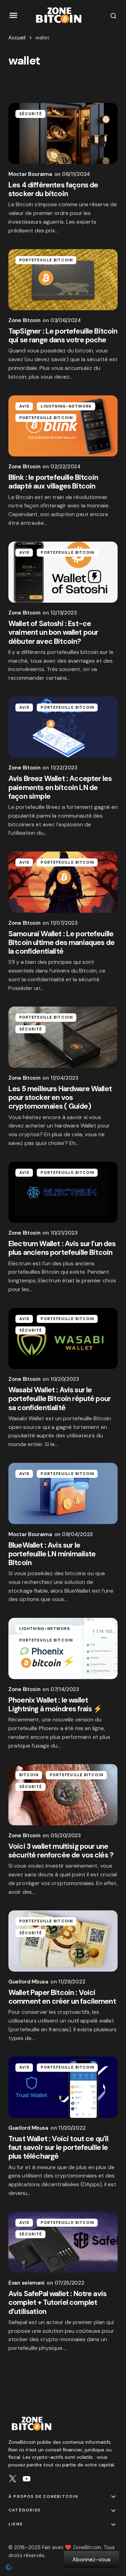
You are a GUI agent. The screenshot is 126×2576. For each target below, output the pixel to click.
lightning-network (66, 406)
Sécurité (31, 114)
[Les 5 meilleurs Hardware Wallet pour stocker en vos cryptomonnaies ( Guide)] (63, 1037)
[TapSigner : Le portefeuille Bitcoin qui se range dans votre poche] (63, 280)
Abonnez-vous (92, 2559)
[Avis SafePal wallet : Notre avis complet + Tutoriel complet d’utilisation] (63, 2242)
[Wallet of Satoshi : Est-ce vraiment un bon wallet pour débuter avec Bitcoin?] (63, 572)
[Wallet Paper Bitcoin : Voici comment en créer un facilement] (63, 1941)
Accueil (17, 38)
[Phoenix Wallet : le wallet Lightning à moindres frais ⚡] (63, 1648)
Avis (24, 406)
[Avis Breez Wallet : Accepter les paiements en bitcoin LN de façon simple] (63, 727)
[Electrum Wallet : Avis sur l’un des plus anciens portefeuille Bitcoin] (63, 1192)
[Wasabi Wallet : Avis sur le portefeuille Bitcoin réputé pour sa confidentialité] (63, 1339)
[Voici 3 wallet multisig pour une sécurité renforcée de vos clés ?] (63, 1795)
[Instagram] (13, 2479)
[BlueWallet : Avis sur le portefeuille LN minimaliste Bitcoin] (63, 1494)
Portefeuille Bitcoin (46, 260)
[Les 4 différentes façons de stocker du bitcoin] (63, 134)
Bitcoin (29, 1775)
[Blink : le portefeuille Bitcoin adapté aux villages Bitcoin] (63, 426)
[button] (13, 16)
